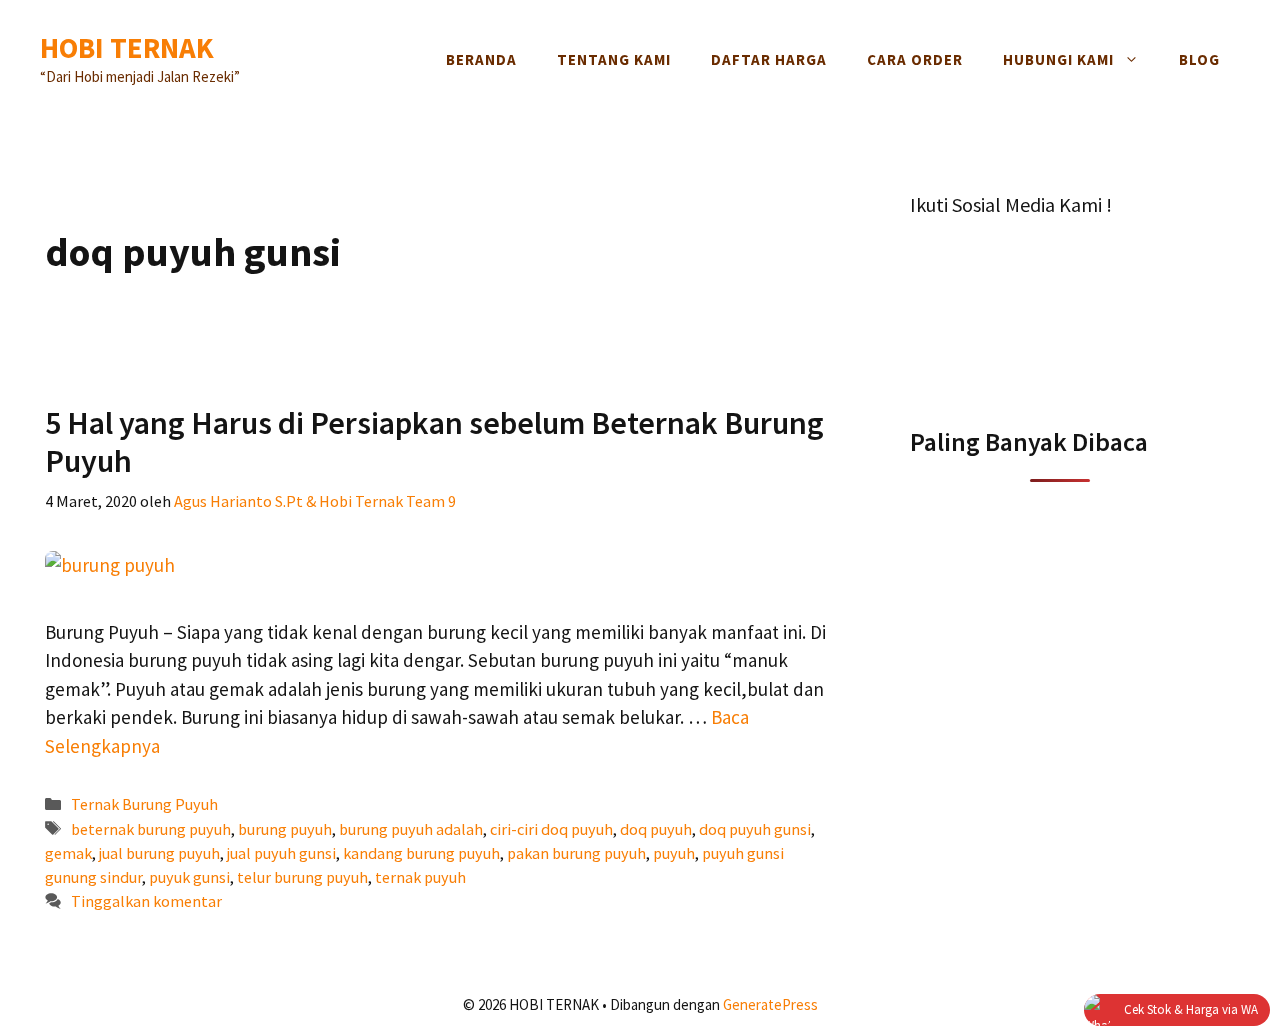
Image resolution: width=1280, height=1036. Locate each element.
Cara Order (915, 59)
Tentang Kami (614, 59)
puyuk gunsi (189, 877)
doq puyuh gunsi (755, 829)
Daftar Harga (769, 59)
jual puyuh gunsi (281, 853)
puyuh (674, 853)
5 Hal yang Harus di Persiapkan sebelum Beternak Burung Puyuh (434, 442)
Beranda (481, 59)
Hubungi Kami (1058, 59)
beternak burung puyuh (151, 829)
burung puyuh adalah (411, 829)
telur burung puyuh (302, 877)
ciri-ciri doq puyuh (551, 829)
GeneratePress (770, 1004)
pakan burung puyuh (576, 853)
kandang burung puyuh (421, 853)
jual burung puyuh (159, 853)
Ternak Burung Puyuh (144, 804)
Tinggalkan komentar (146, 901)
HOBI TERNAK (127, 47)
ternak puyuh (420, 877)
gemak (68, 853)
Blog (1199, 59)
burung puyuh (285, 829)
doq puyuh (656, 829)
